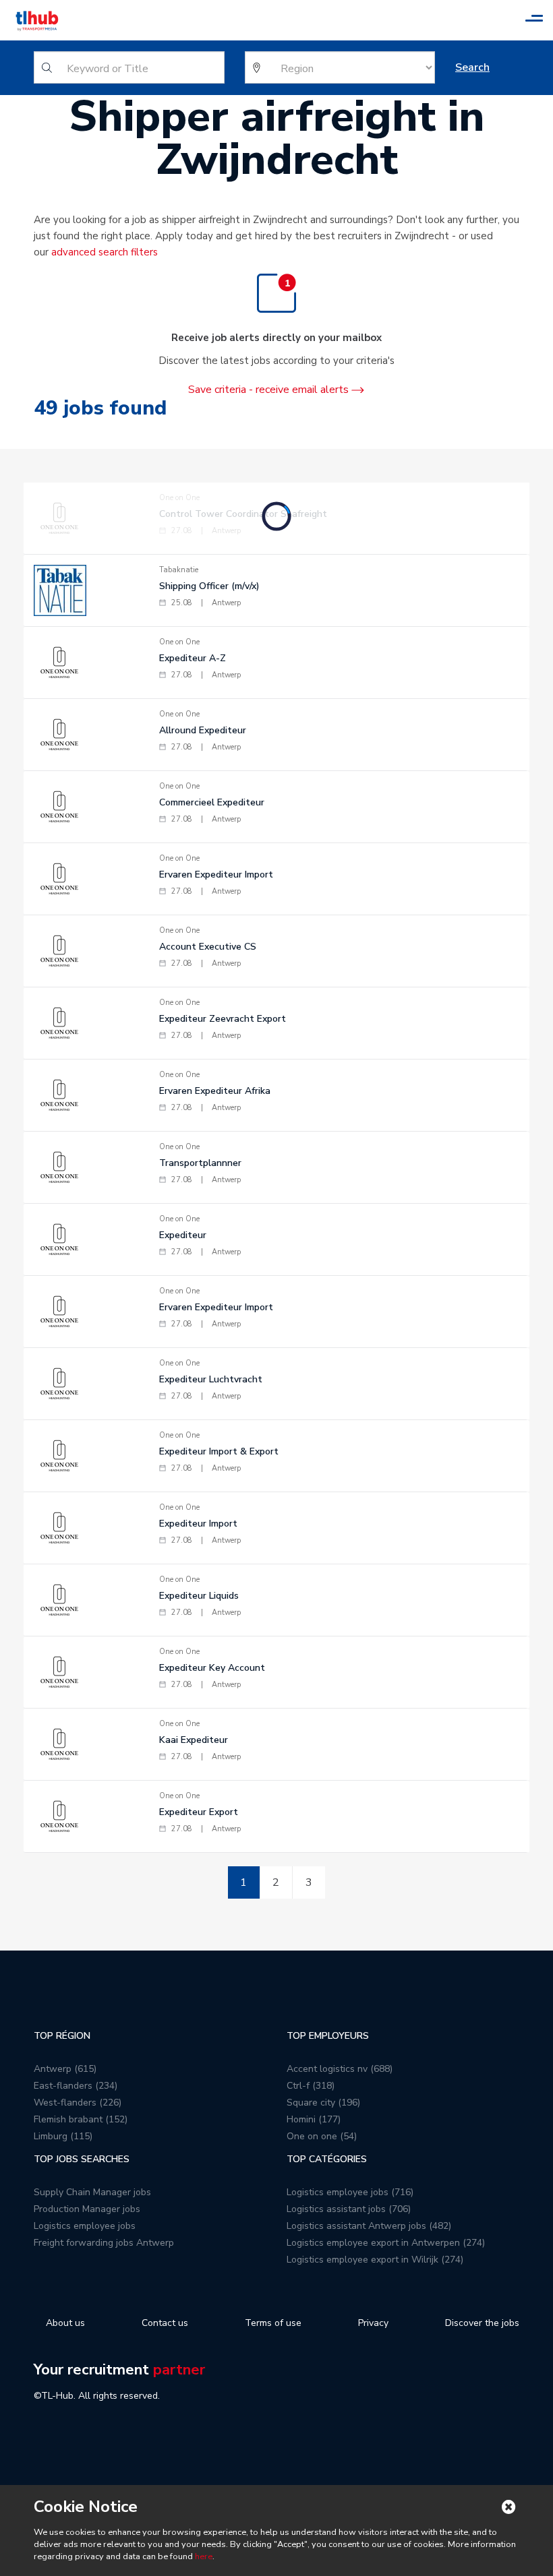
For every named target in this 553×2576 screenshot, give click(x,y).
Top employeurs (328, 2036)
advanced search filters (105, 252)
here (204, 2556)
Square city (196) (323, 2103)
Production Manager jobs (87, 2209)
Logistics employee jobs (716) (350, 2192)
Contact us (165, 2323)
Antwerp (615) (65, 2069)
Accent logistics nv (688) (340, 2069)
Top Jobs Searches (82, 2159)
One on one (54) (322, 2136)
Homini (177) (314, 2119)
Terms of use (273, 2323)
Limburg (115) (63, 2136)
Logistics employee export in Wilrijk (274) (375, 2260)
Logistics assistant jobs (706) (349, 2209)
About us (65, 2323)
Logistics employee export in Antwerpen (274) (386, 2243)
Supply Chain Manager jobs (92, 2192)
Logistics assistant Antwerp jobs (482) (369, 2226)
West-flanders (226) (78, 2103)
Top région (62, 2036)
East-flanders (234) (76, 2086)
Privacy (373, 2323)
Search (472, 67)
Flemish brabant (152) (81, 2119)
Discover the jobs (482, 2323)
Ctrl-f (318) (311, 2086)
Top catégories (327, 2159)
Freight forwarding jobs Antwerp (104, 2243)
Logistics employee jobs (85, 2226)
